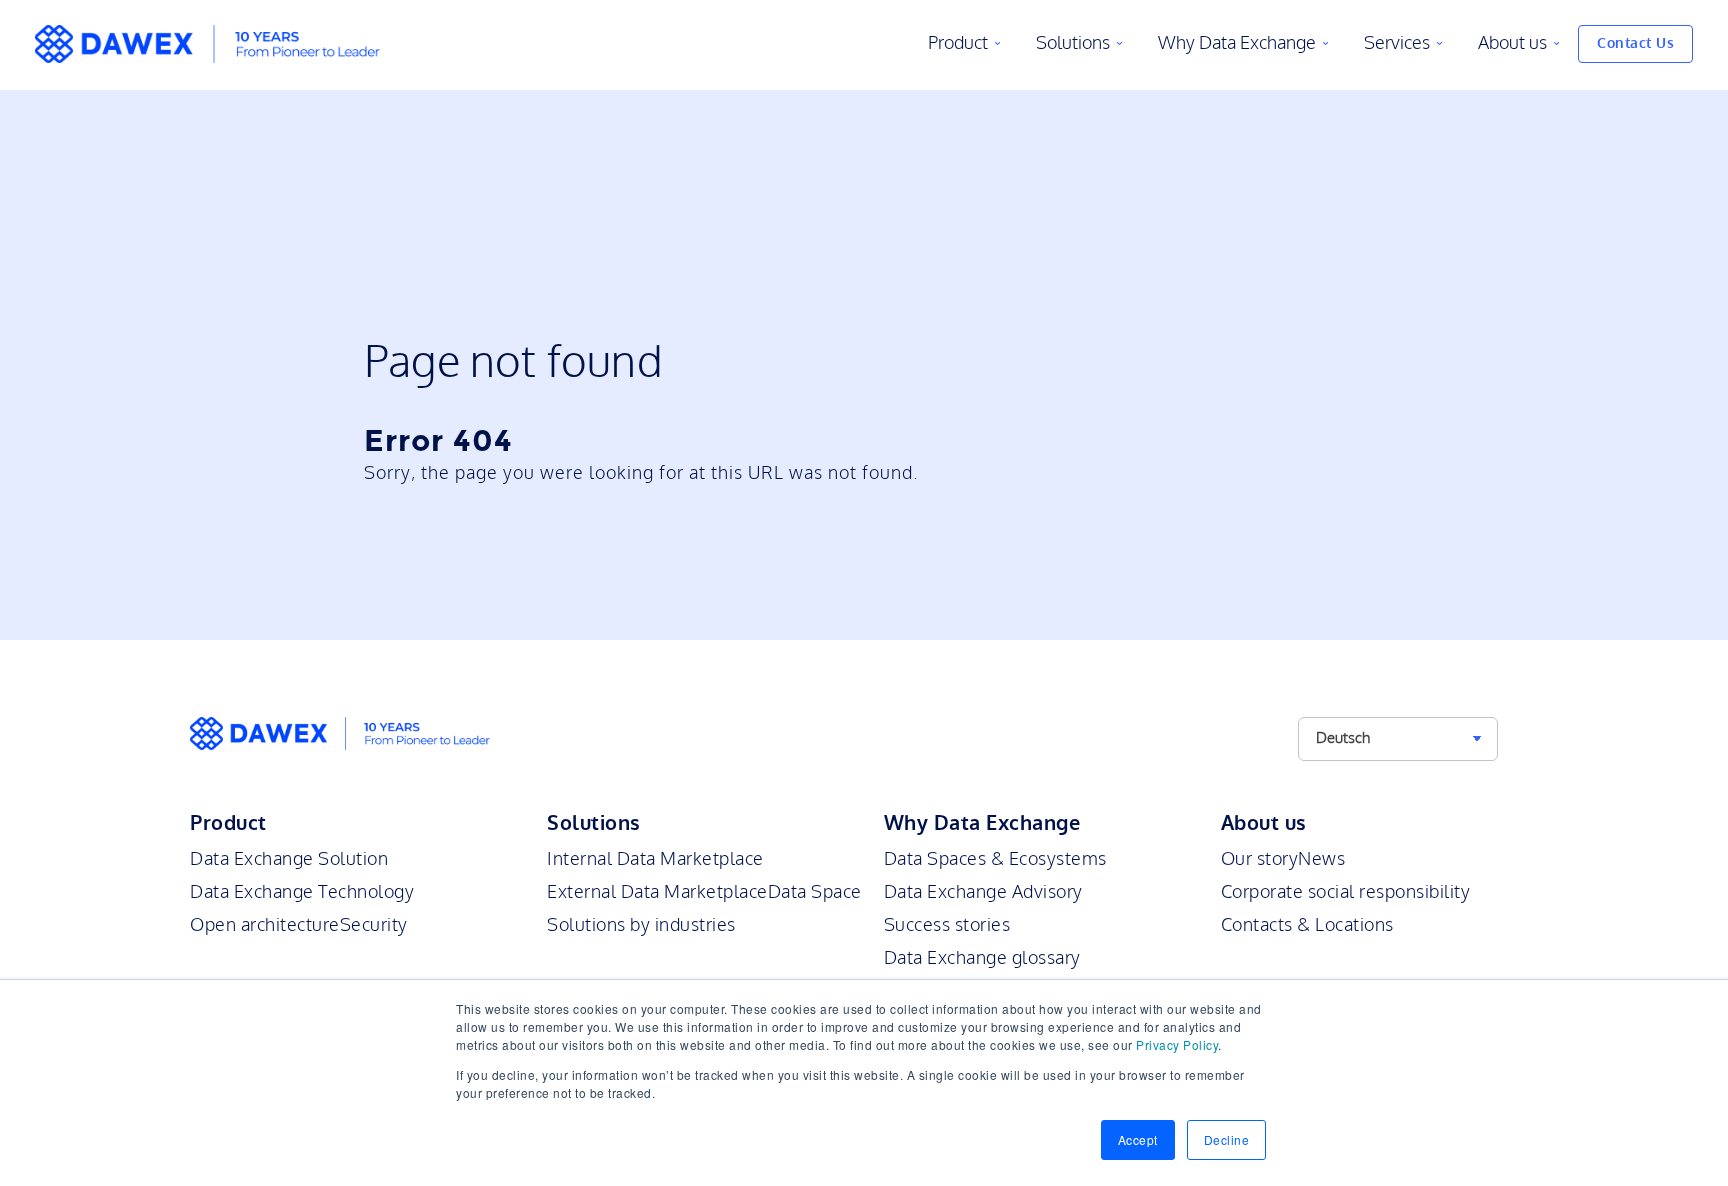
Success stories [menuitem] (947, 925)
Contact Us (1635, 43)
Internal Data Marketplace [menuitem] (655, 859)
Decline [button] (1227, 1139)
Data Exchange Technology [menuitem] (302, 892)
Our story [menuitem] (1260, 859)
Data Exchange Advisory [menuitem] (983, 892)
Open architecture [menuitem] (265, 925)
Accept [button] (1138, 1139)
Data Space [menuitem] (815, 892)
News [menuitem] (1321, 859)
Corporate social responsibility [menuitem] (1346, 892)
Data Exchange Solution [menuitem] (289, 859)
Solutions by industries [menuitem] (641, 925)
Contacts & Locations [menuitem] (1307, 925)
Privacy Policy (1177, 1044)
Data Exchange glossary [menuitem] (982, 958)
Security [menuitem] (374, 925)
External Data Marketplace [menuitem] (657, 892)
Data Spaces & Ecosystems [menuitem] (995, 859)
